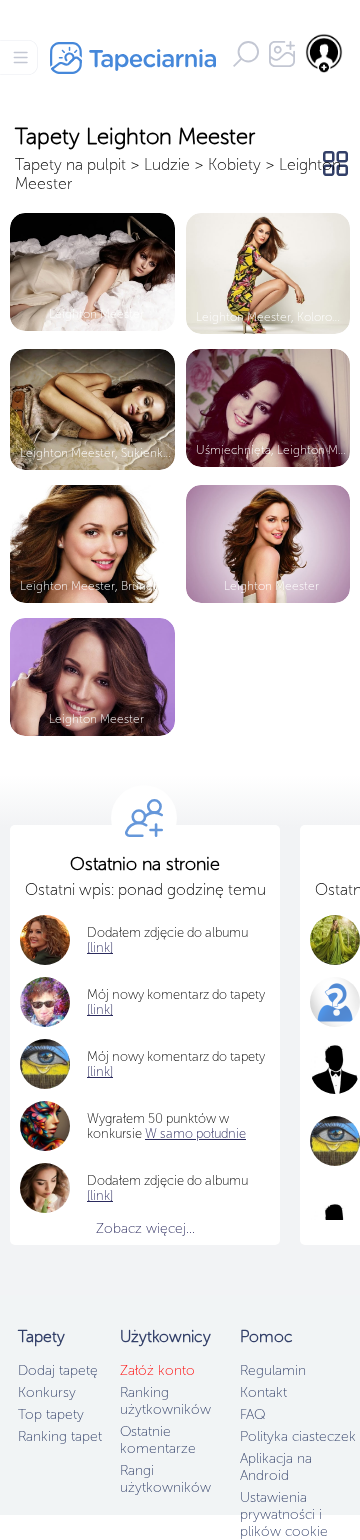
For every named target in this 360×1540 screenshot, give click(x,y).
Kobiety (234, 164)
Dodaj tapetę (58, 1370)
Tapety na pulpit (70, 164)
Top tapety (51, 1414)
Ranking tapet (60, 1436)
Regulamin (273, 1370)
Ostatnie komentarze (158, 1440)
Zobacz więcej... (145, 1228)
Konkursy (47, 1392)
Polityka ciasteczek (298, 1436)
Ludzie (167, 164)
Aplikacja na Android (276, 1467)
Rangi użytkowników (165, 1479)
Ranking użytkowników (165, 1401)
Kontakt (263, 1392)
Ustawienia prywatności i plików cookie (284, 1514)
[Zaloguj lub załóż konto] (325, 53)
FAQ (252, 1414)
